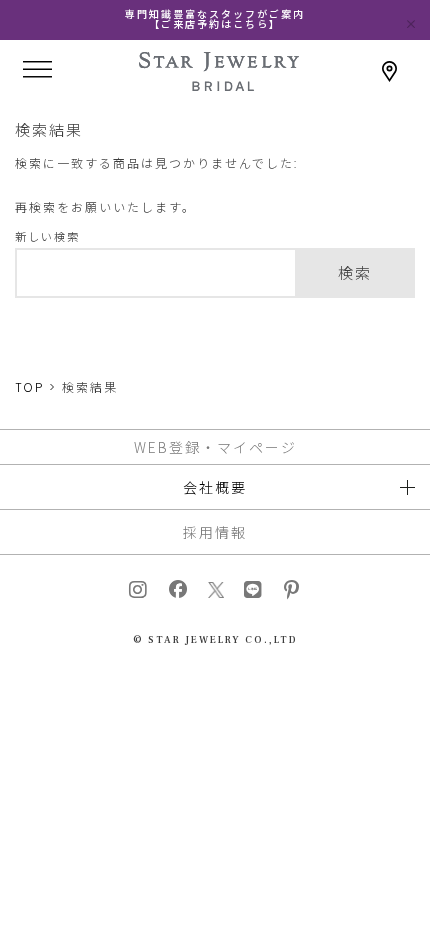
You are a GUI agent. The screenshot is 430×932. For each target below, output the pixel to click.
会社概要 (215, 487)
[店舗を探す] (390, 71)
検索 (355, 273)
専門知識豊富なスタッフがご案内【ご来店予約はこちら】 (215, 19)
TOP (29, 387)
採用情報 (215, 532)
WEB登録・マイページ (215, 447)
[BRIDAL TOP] (219, 84)
